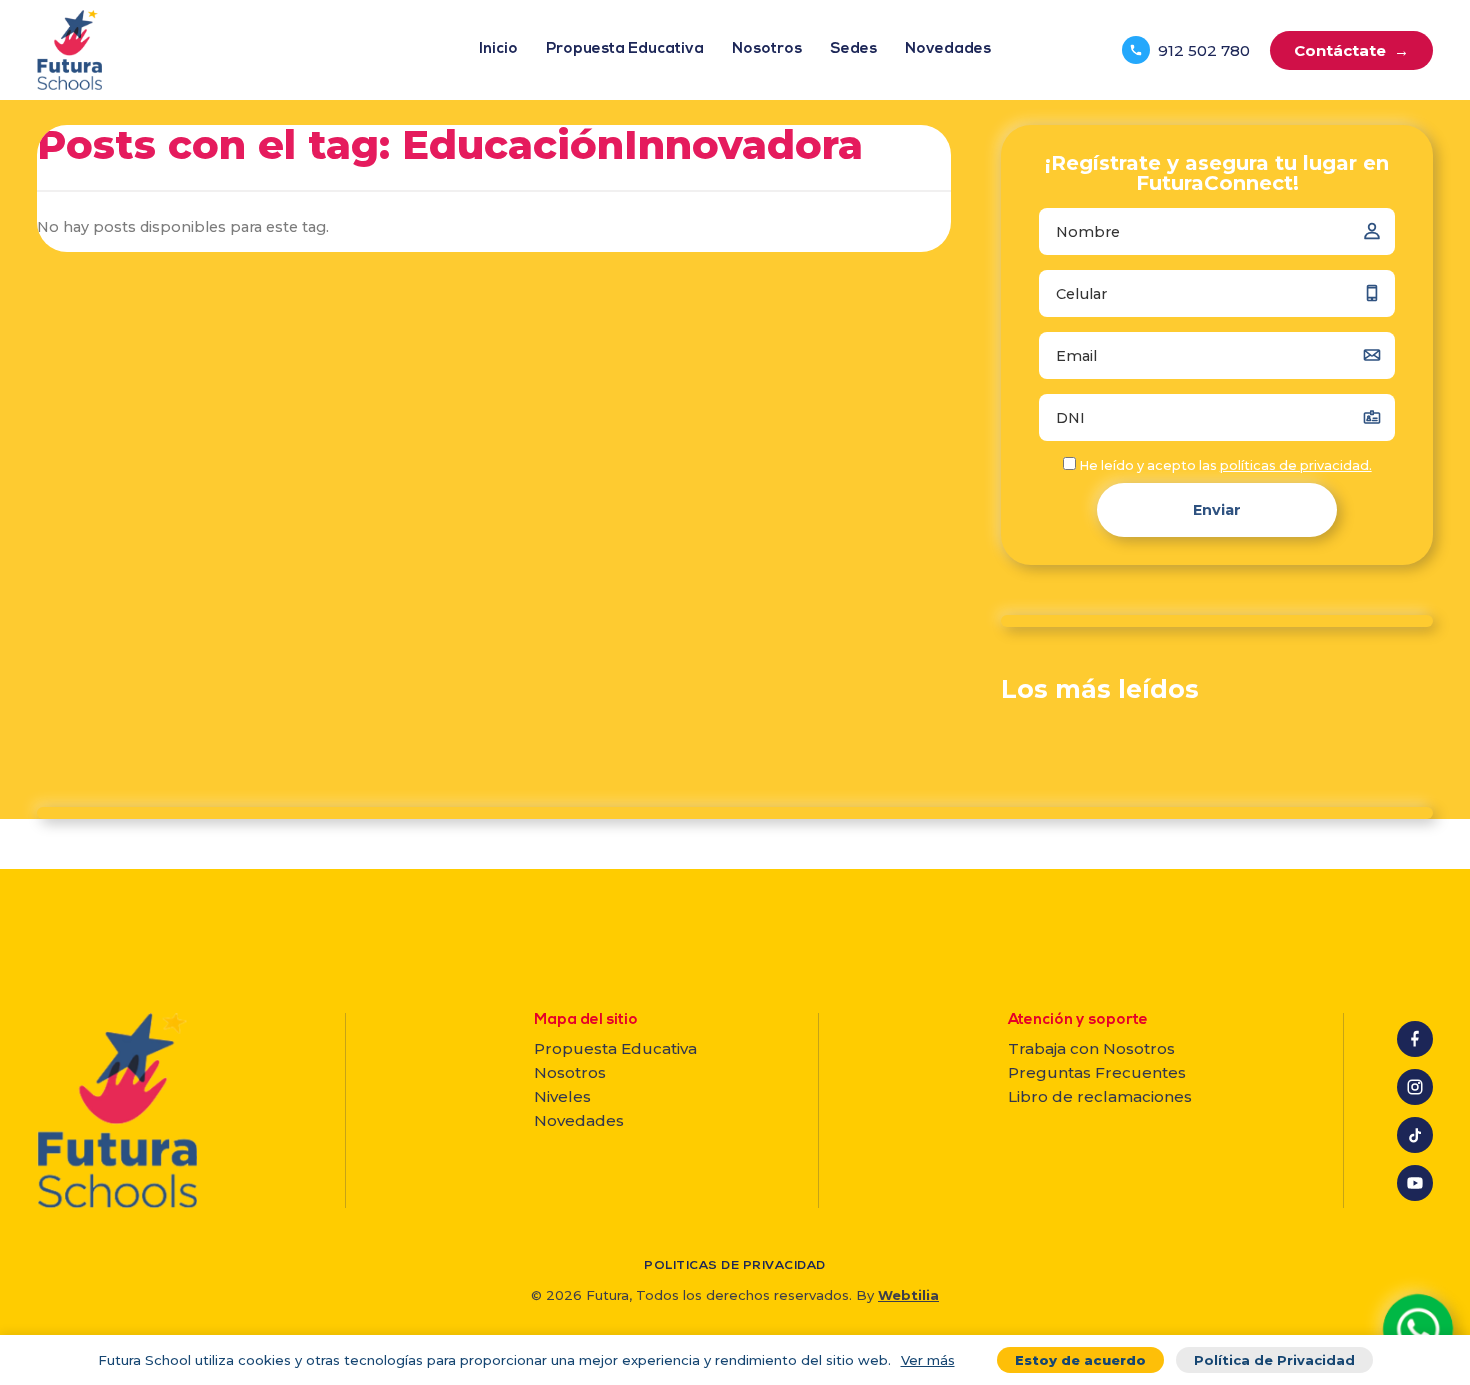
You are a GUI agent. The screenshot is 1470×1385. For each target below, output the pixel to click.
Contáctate (1351, 50)
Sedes (853, 49)
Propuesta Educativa (625, 49)
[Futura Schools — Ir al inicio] (70, 50)
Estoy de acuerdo (1080, 1360)
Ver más (928, 1360)
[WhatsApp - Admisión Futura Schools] (1418, 1329)
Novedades (948, 49)
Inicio (498, 49)
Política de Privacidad (1274, 1360)
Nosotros (767, 49)
